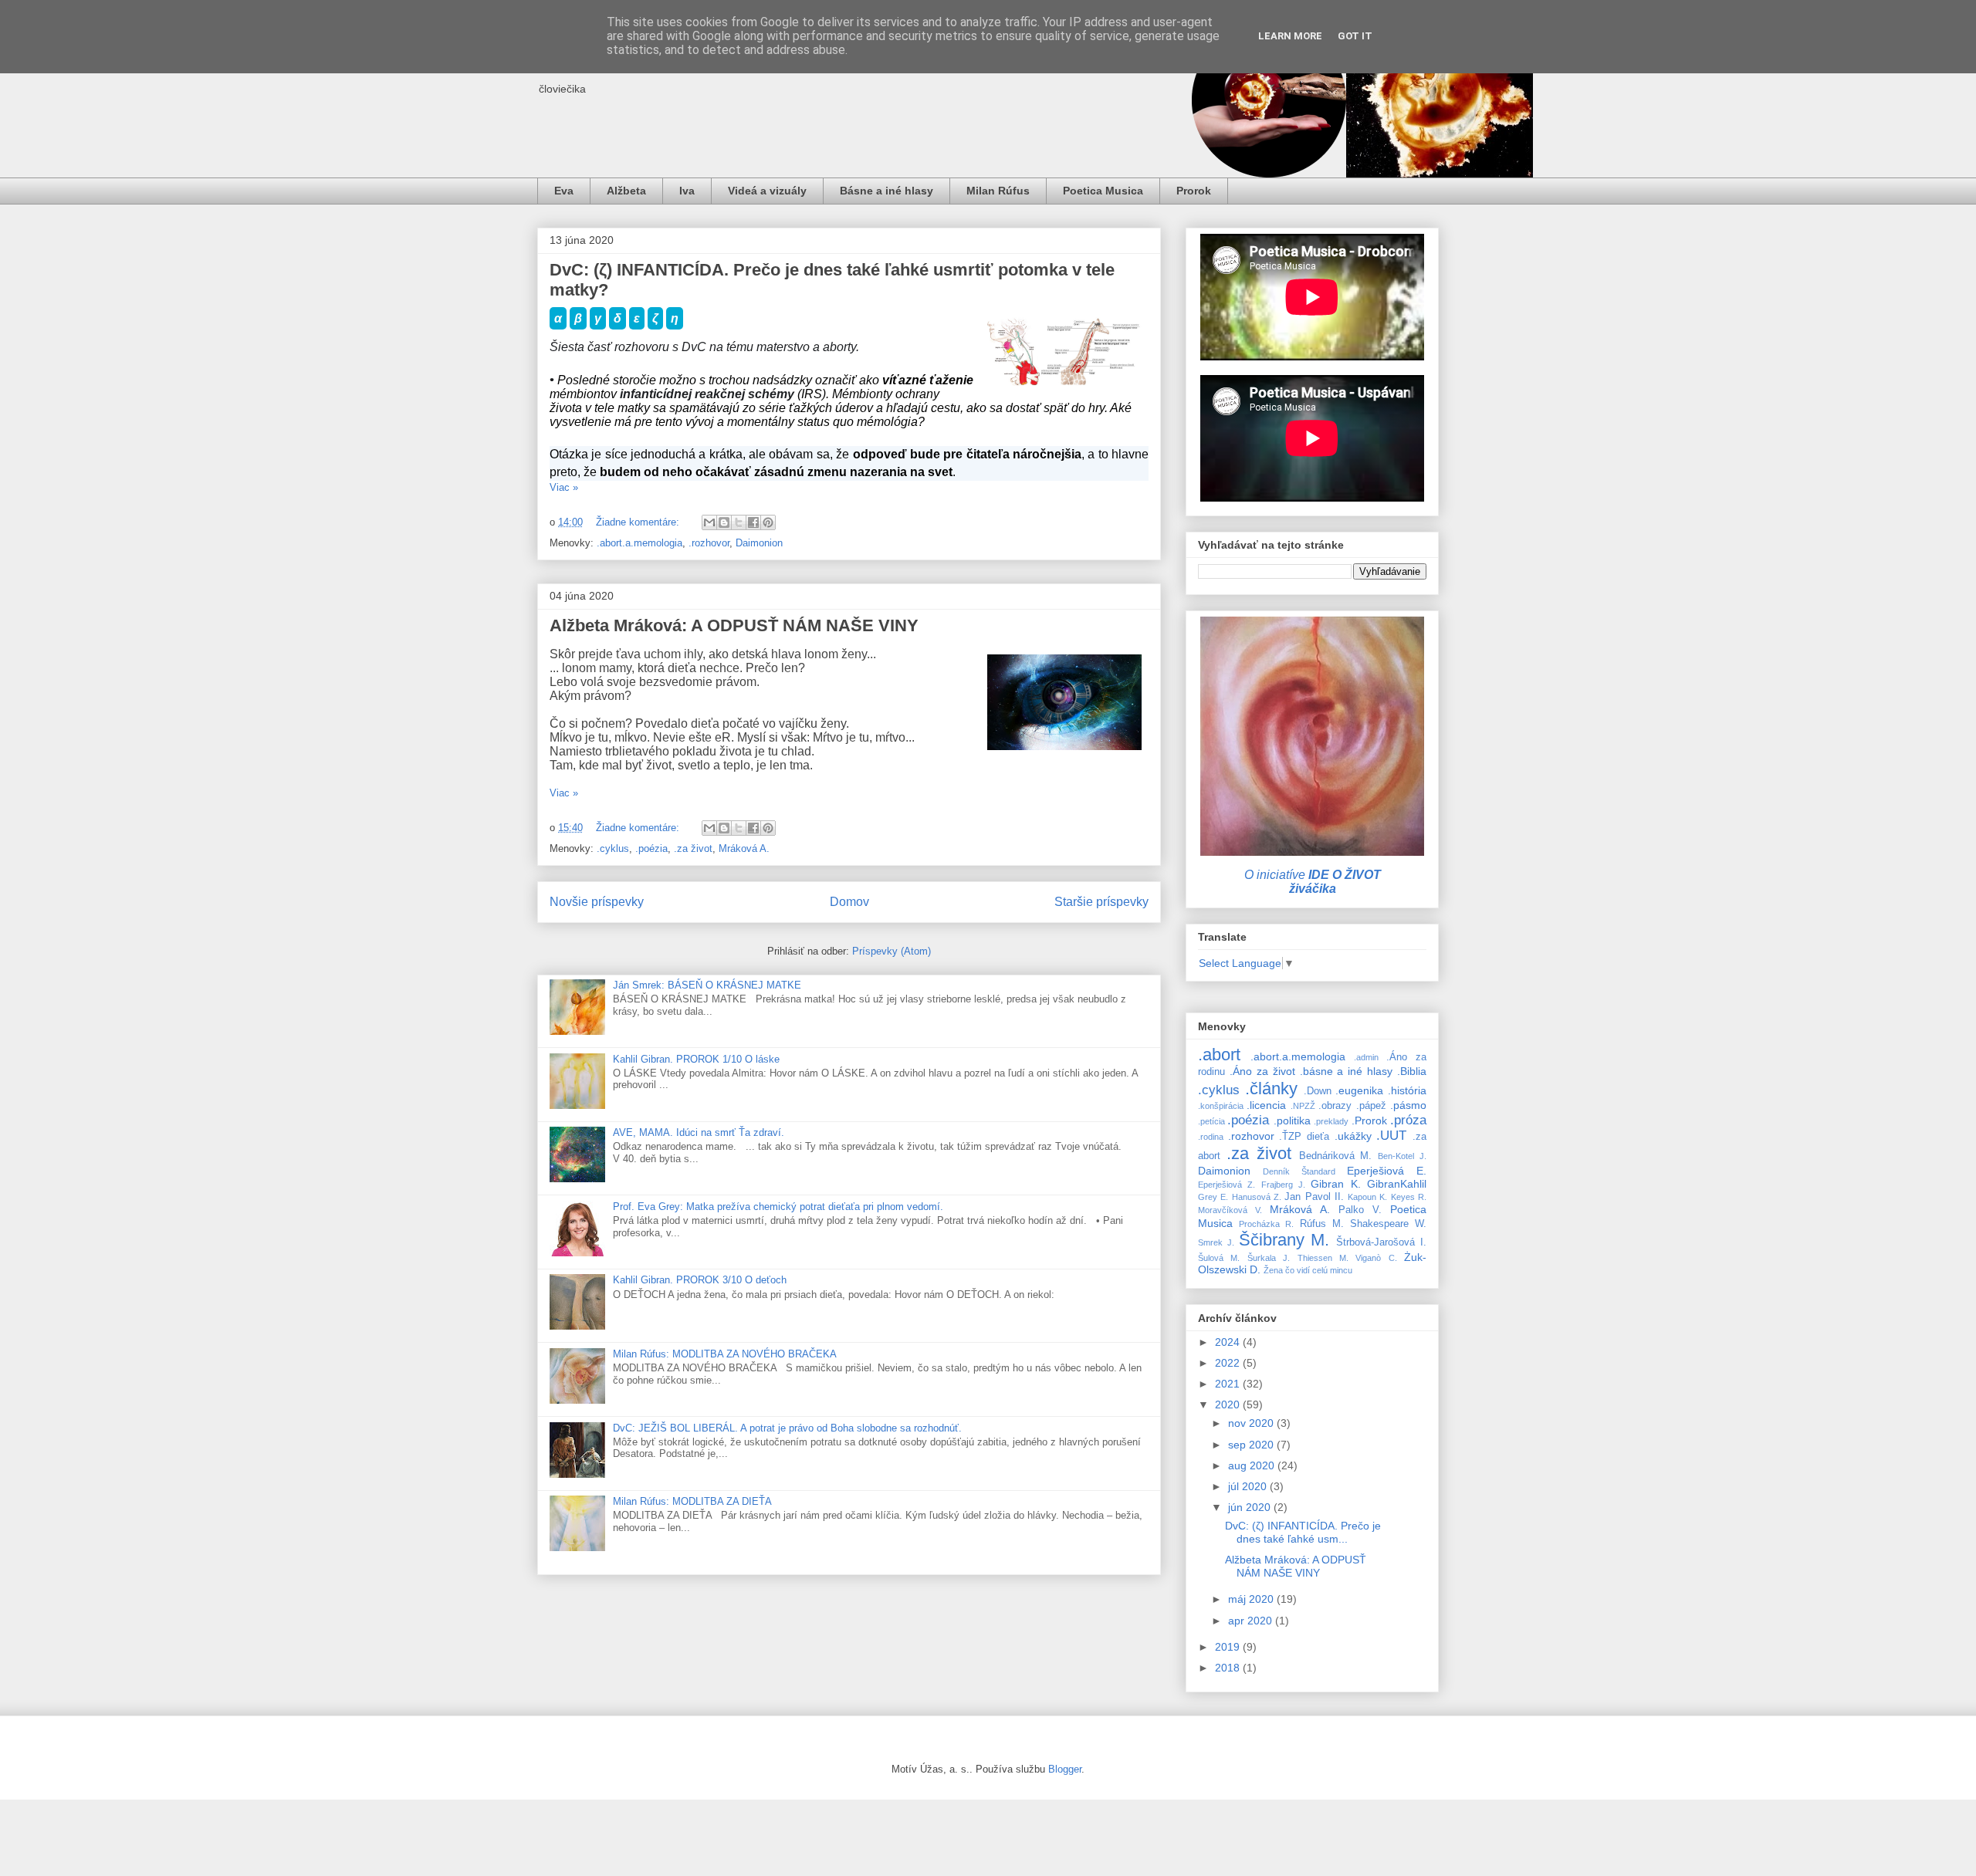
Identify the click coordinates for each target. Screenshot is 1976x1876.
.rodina (1211, 1137)
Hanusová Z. (1257, 1197)
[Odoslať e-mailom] (709, 522)
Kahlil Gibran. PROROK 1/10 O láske (696, 1059)
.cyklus (613, 848)
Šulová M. (1219, 1258)
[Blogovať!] (724, 522)
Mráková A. (744, 848)
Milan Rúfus (998, 191)
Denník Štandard (1299, 1171)
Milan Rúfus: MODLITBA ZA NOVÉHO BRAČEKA (725, 1354)
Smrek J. (1216, 1242)
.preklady (1331, 1121)
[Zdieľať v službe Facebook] (753, 522)
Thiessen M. (1323, 1258)
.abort (1219, 1055)
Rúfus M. (1322, 1224)
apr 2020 (1252, 1621)
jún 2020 (1251, 1507)
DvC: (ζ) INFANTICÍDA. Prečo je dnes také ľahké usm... (1303, 1532)
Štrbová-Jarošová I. (1381, 1242)
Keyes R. (1409, 1197)
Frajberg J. (1283, 1185)
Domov (849, 902)
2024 (1229, 1342)
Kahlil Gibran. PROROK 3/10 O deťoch (700, 1280)
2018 (1229, 1668)
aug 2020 (1253, 1465)
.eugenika (1359, 1090)
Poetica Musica (1103, 191)
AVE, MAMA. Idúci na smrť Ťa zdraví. (699, 1132)
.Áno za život (1262, 1071)
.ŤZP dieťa (1304, 1137)
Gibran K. (1335, 1184)
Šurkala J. (1269, 1258)
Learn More (1290, 36)
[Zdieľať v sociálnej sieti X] (739, 522)
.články (1271, 1088)
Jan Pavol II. (1314, 1197)
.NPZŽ (1303, 1106)
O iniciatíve (1313, 882)
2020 (1229, 1404)
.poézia (651, 848)
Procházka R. (1266, 1224)
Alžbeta (626, 191)
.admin (1366, 1057)
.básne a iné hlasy (1347, 1071)
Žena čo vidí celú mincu (1308, 1270)
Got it (1355, 36)
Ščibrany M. (1284, 1240)
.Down (1318, 1091)
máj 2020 (1252, 1599)
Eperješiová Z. (1227, 1185)
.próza (1408, 1120)
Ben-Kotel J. (1402, 1156)
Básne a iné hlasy (886, 191)
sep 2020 (1252, 1445)
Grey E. (1213, 1197)
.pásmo (1408, 1105)
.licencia (1266, 1105)
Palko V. (1360, 1210)
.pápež (1371, 1106)
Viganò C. (1376, 1258)
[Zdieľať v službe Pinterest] (768, 522)
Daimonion (759, 543)
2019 (1229, 1647)
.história (1407, 1090)
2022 (1229, 1363)
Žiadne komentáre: (639, 522)
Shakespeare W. (1388, 1224)
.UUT (1391, 1136)
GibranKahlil (1397, 1184)
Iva (687, 191)
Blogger (1065, 1769)
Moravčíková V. (1230, 1210)
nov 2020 (1252, 1423)
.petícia (1211, 1121)
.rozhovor (709, 543)
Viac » (564, 487)
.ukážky (1353, 1136)
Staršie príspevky (1101, 902)
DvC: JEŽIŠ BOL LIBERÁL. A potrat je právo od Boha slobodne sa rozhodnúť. (787, 1428)
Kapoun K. (1367, 1197)
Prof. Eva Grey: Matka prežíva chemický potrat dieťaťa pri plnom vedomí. (778, 1207)
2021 (1229, 1384)
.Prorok (1369, 1121)
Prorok (1194, 191)
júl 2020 (1249, 1486)
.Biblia (1412, 1071)
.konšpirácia (1221, 1106)
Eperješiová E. (1387, 1171)
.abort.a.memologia (639, 543)
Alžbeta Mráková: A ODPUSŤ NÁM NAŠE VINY (734, 625)
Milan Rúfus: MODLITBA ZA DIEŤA (692, 1501)
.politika (1292, 1121)
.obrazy (1335, 1106)
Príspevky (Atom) (892, 951)
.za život (693, 848)
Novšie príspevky (597, 902)
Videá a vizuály (767, 191)
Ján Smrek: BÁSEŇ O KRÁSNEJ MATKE (707, 985)
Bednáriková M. (1336, 1156)
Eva (564, 191)
